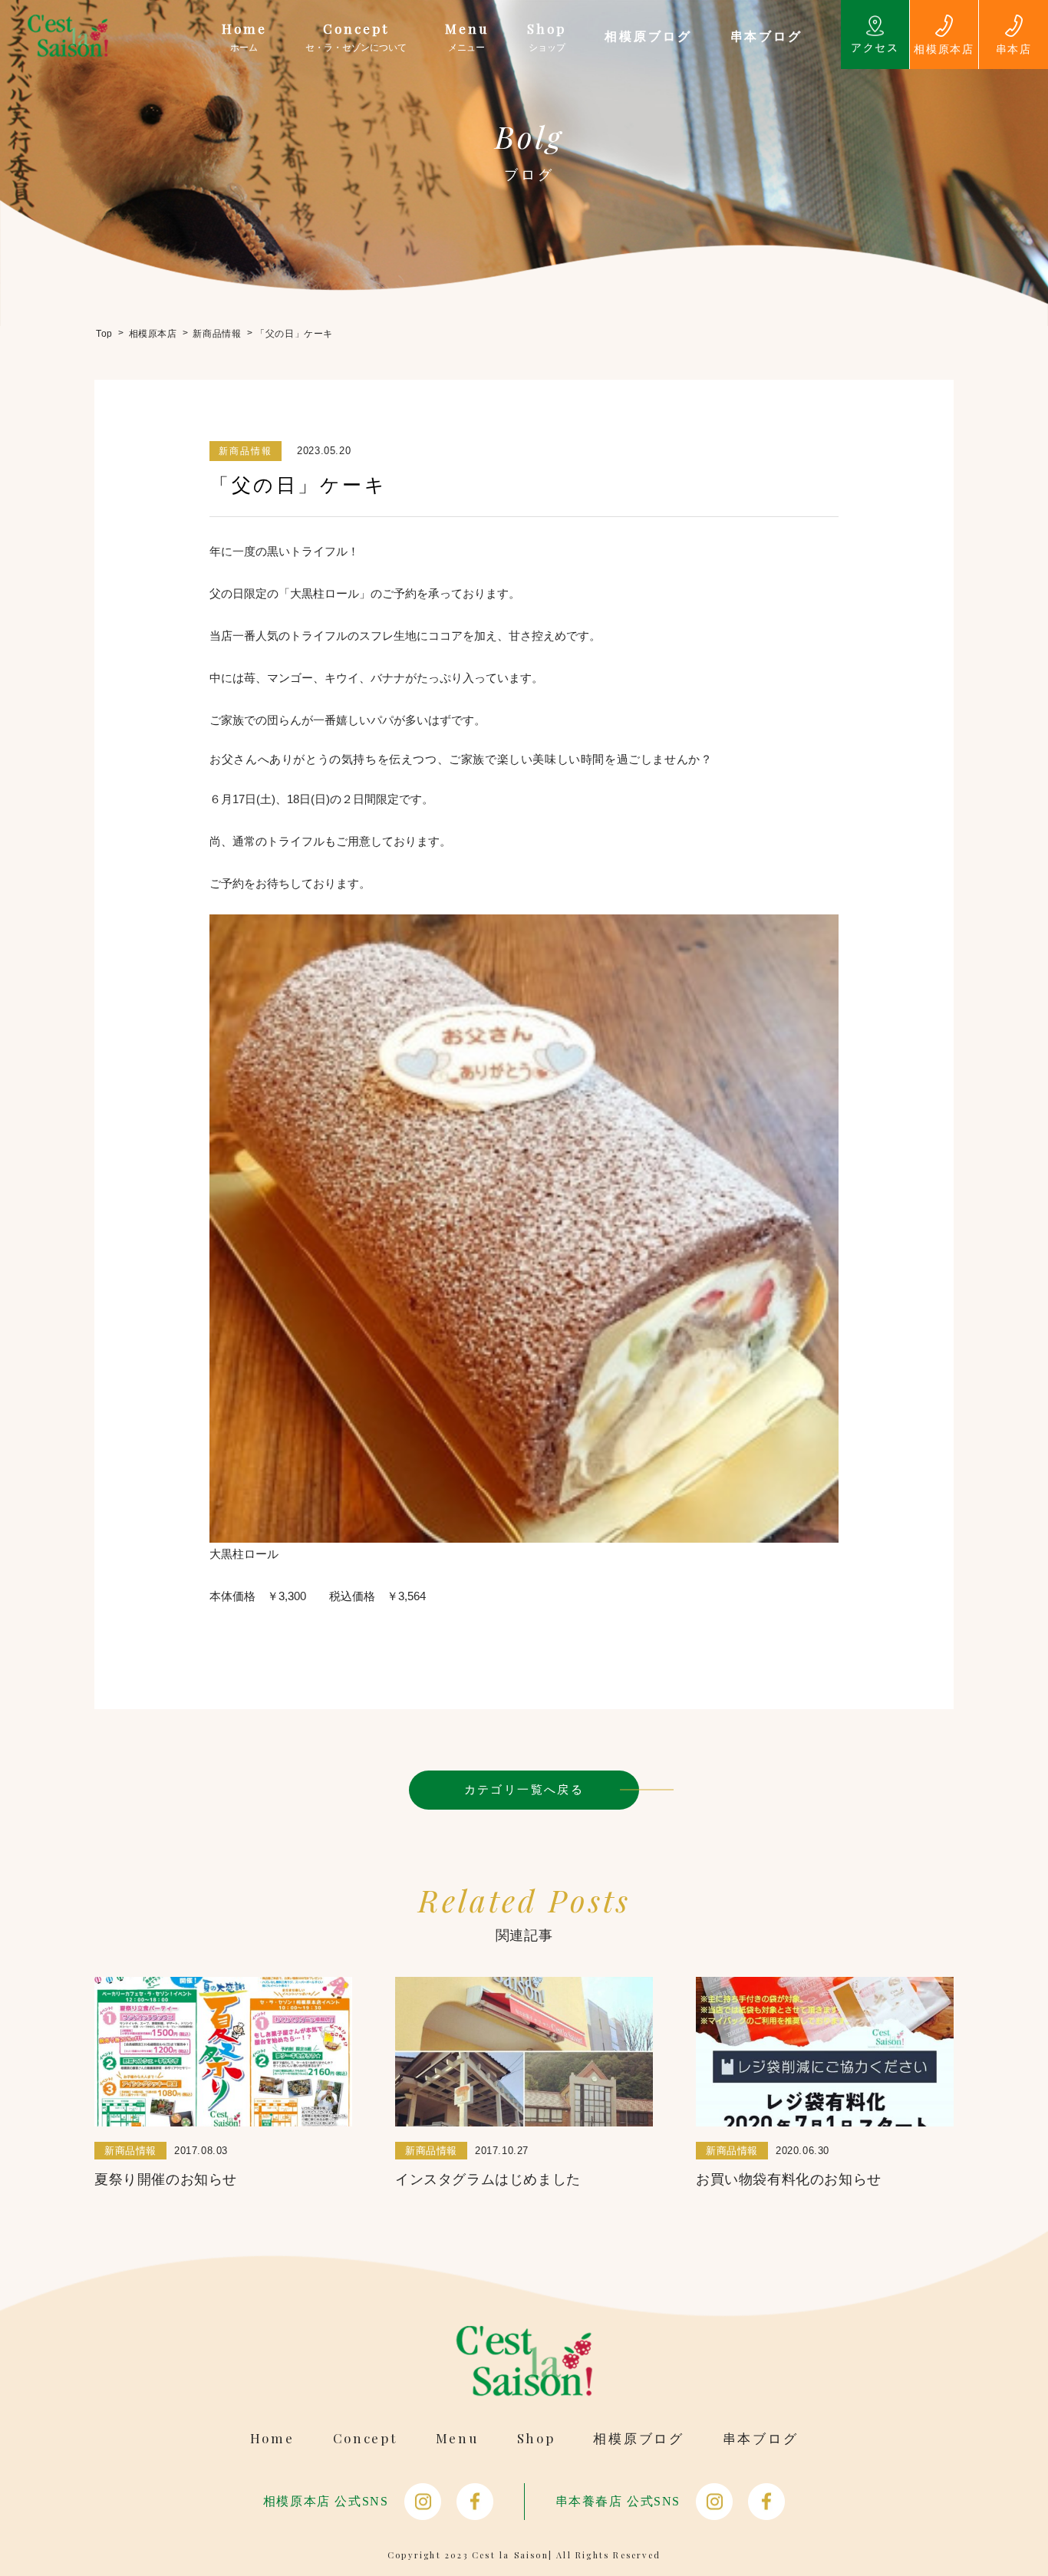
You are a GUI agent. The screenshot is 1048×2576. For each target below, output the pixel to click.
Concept (365, 2438)
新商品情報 (246, 451)
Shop (536, 2438)
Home (272, 2438)
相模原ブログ (638, 2438)
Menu (457, 2438)
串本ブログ (761, 2438)
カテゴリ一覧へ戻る (524, 1789)
